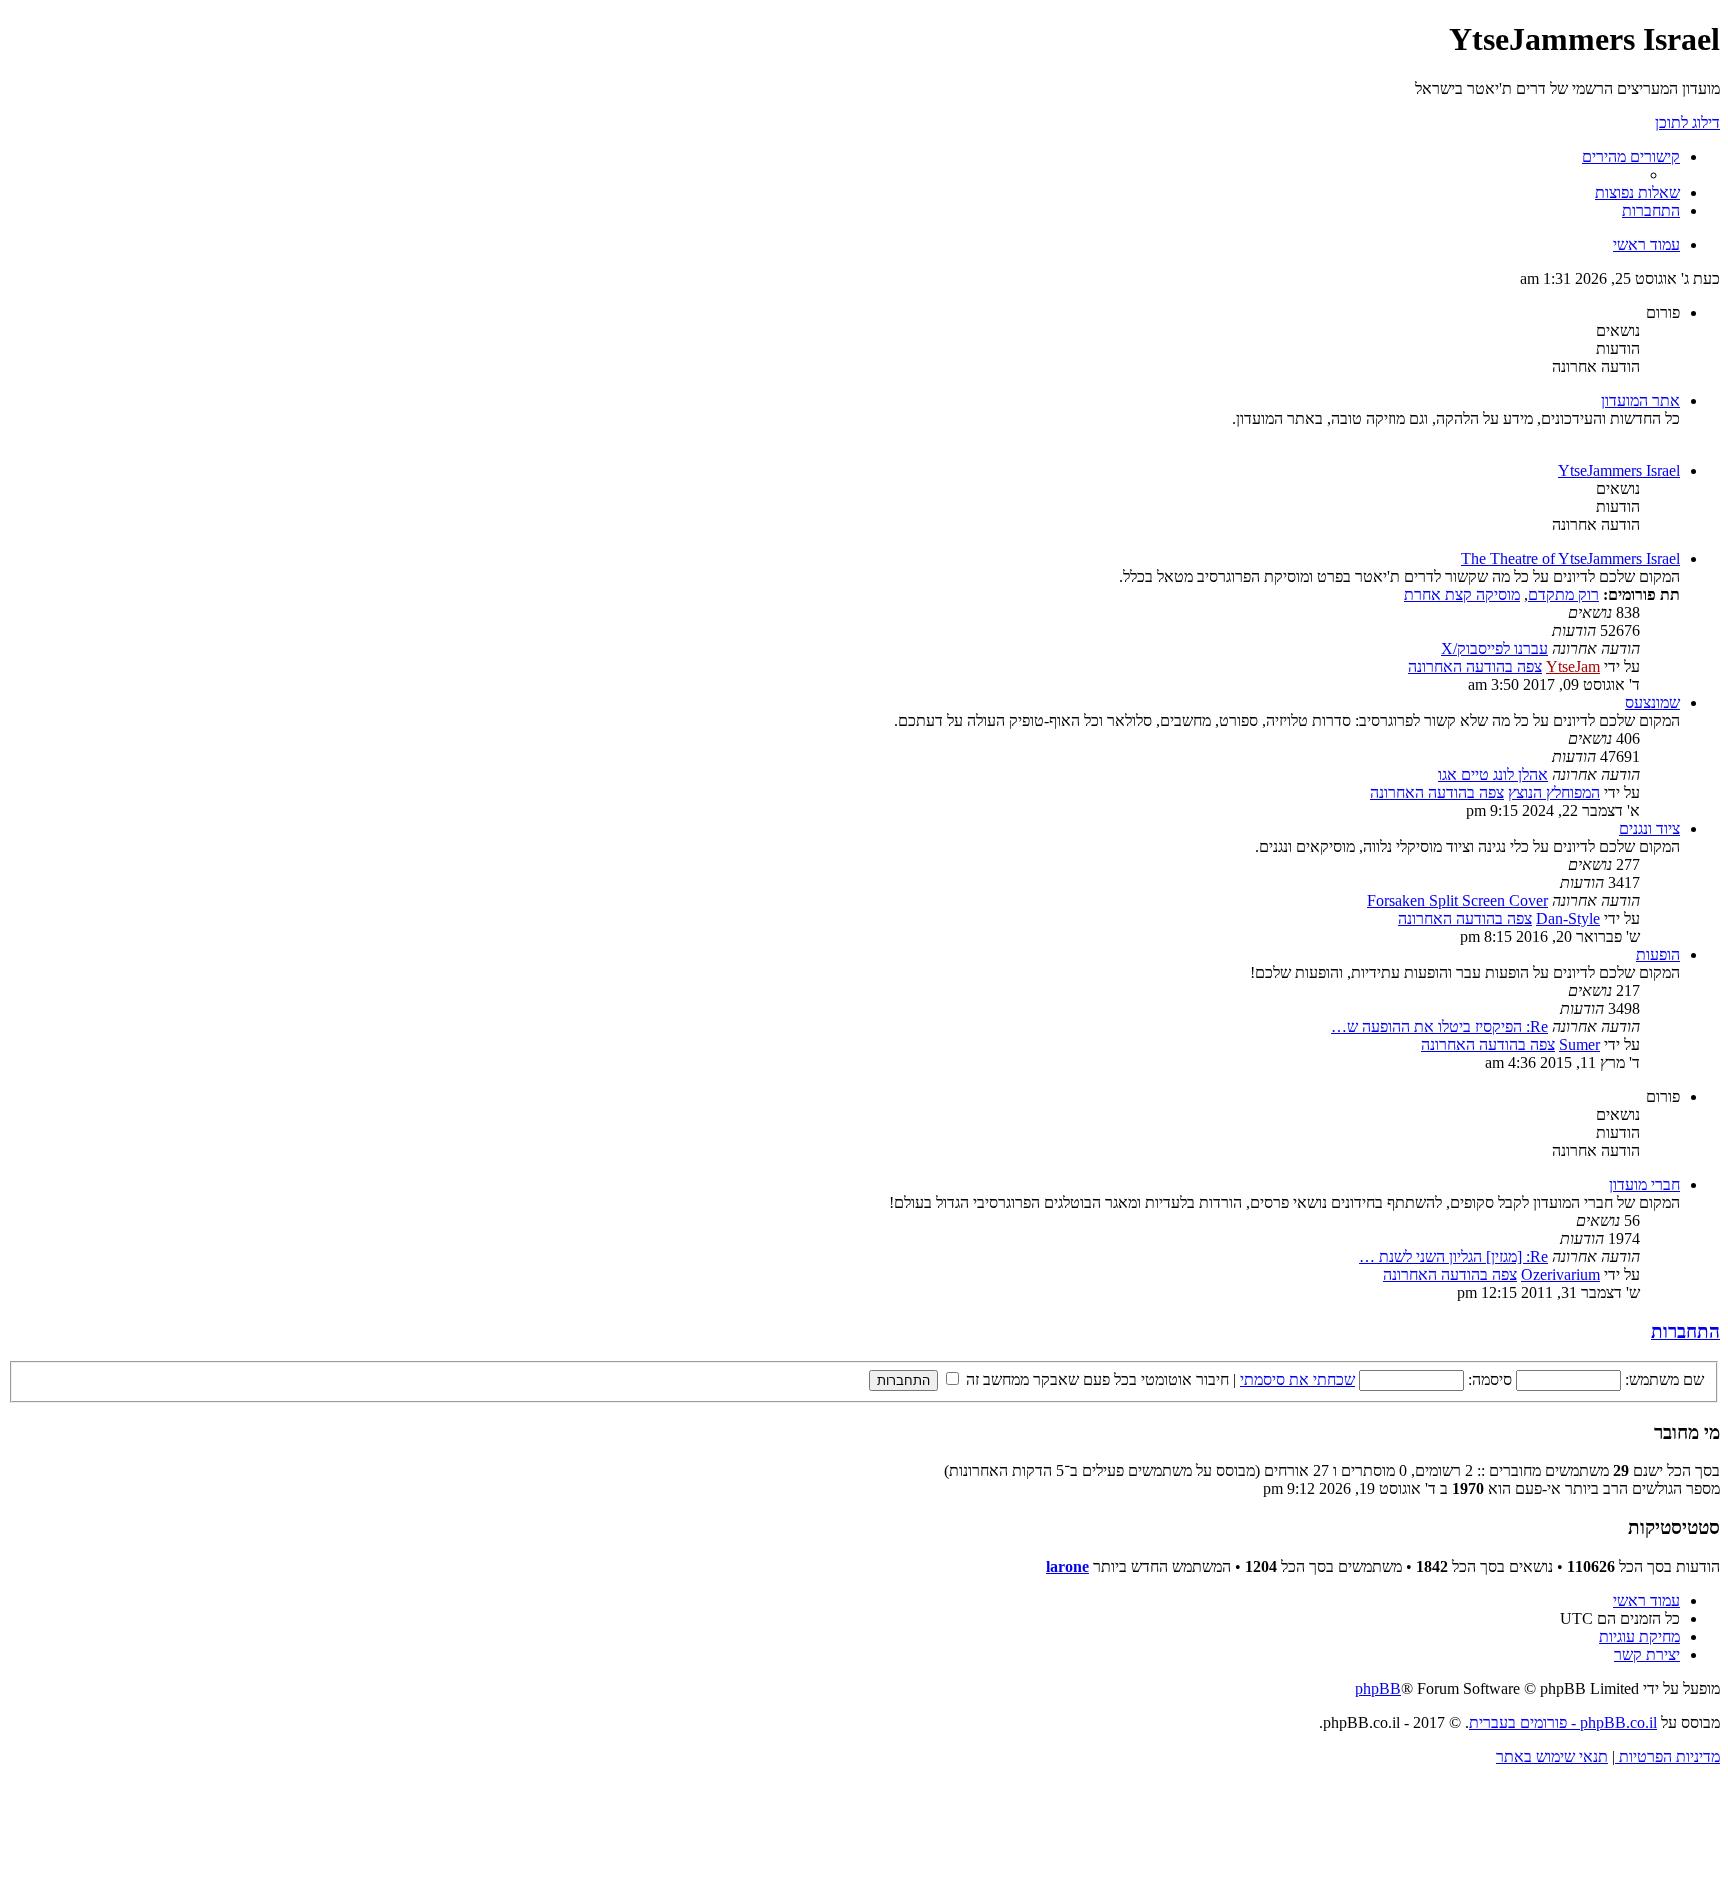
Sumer (1579, 1044)
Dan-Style (1568, 918)
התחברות (1685, 1331)
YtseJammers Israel (1619, 470)
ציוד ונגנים (1649, 828)
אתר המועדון (1640, 400)
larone (1067, 1566)
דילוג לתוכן (1687, 122)
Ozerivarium (1560, 1274)
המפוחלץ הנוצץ (1554, 792)
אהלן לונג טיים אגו (1493, 774)
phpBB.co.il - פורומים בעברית (1563, 1722)
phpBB (1378, 1688)
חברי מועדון (1644, 1184)
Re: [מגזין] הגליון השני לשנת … (1453, 1256)
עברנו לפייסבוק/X (1494, 648)
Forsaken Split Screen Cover (1457, 900)
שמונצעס (1652, 702)
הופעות (1658, 954)
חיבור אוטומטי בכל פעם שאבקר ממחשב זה (1095, 1379)
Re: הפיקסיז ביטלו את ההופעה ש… (1439, 1026)
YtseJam (1573, 666)
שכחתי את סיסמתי (1297, 1379)
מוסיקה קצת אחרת (1462, 594)
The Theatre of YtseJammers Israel (1570, 558)
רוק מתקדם (1563, 594)
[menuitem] (1637, 192)
